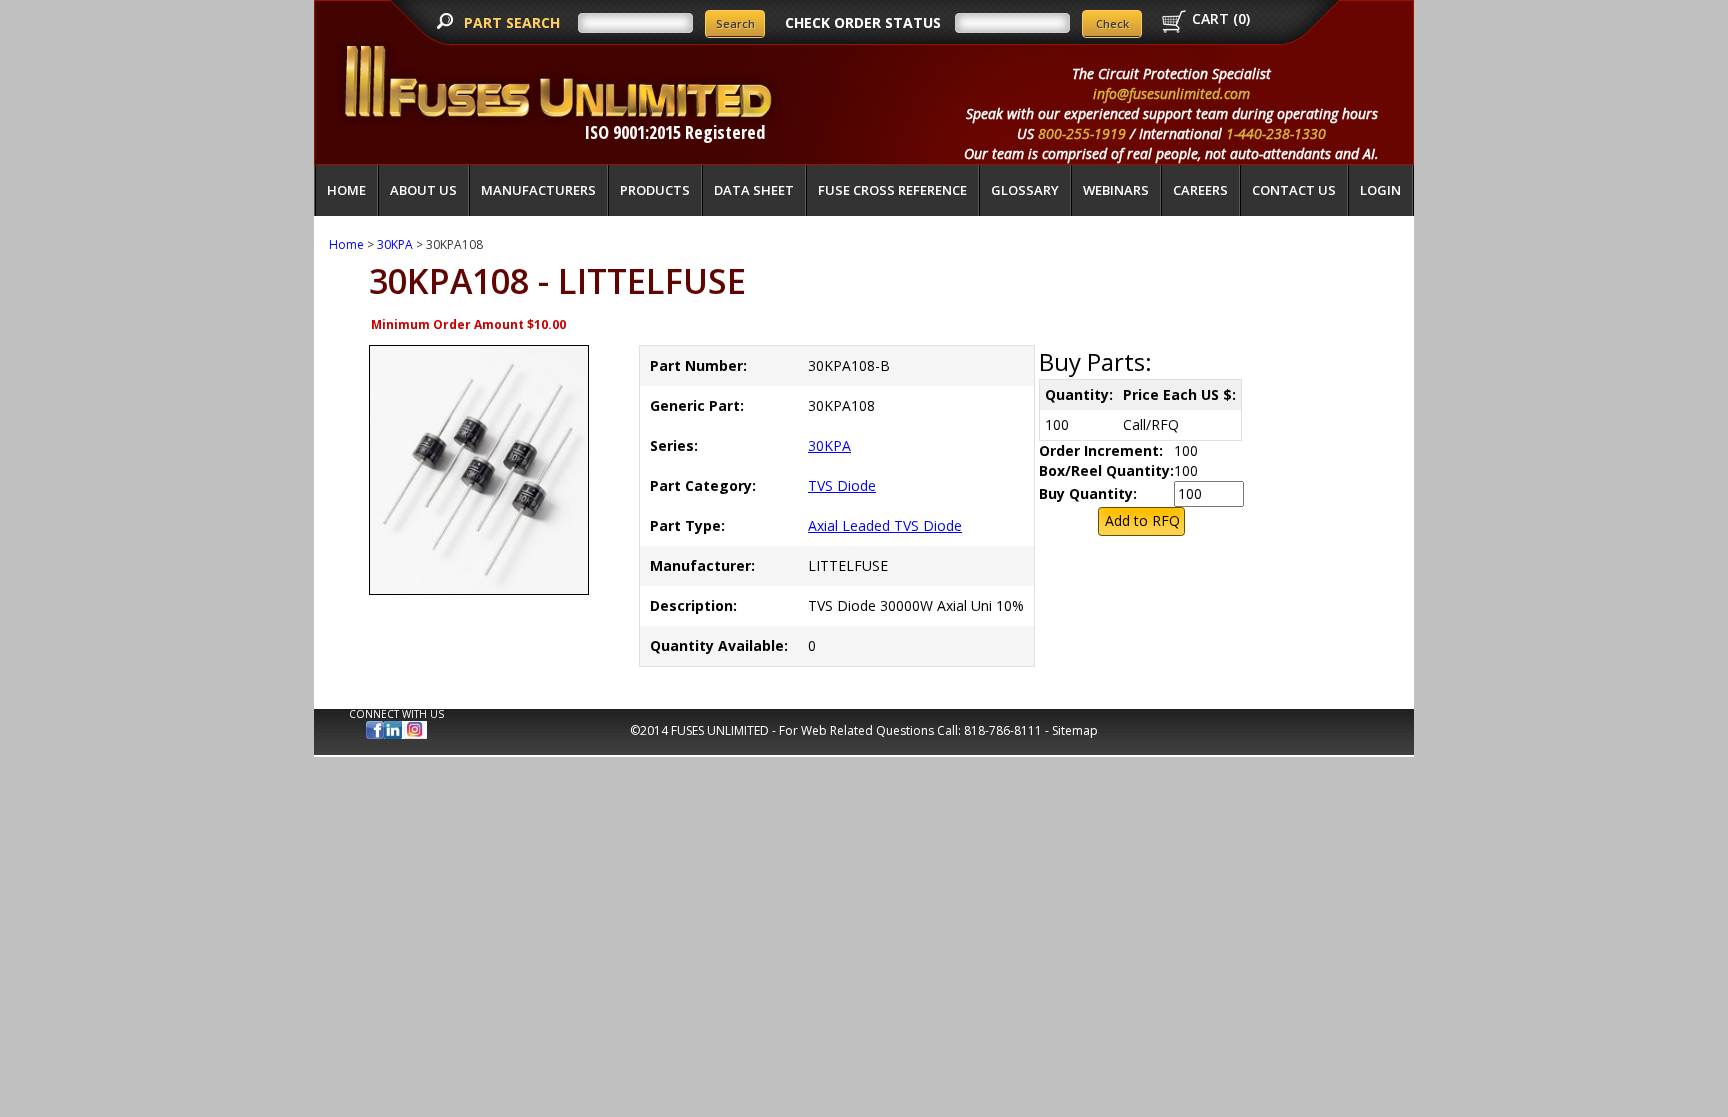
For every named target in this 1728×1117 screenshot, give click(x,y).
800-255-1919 (1082, 133)
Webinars (1116, 190)
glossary (1025, 190)
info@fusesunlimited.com (1171, 93)
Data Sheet (754, 190)
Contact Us (1294, 190)
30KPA (395, 244)
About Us (423, 190)
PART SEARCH (514, 22)
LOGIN (1380, 190)
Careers (1200, 190)
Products (655, 190)
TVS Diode (842, 485)
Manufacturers (538, 190)
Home (346, 190)
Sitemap (1075, 730)
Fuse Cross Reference (892, 190)
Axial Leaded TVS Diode (885, 525)
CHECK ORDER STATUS (863, 22)
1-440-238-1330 (1276, 133)
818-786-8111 (1003, 730)
